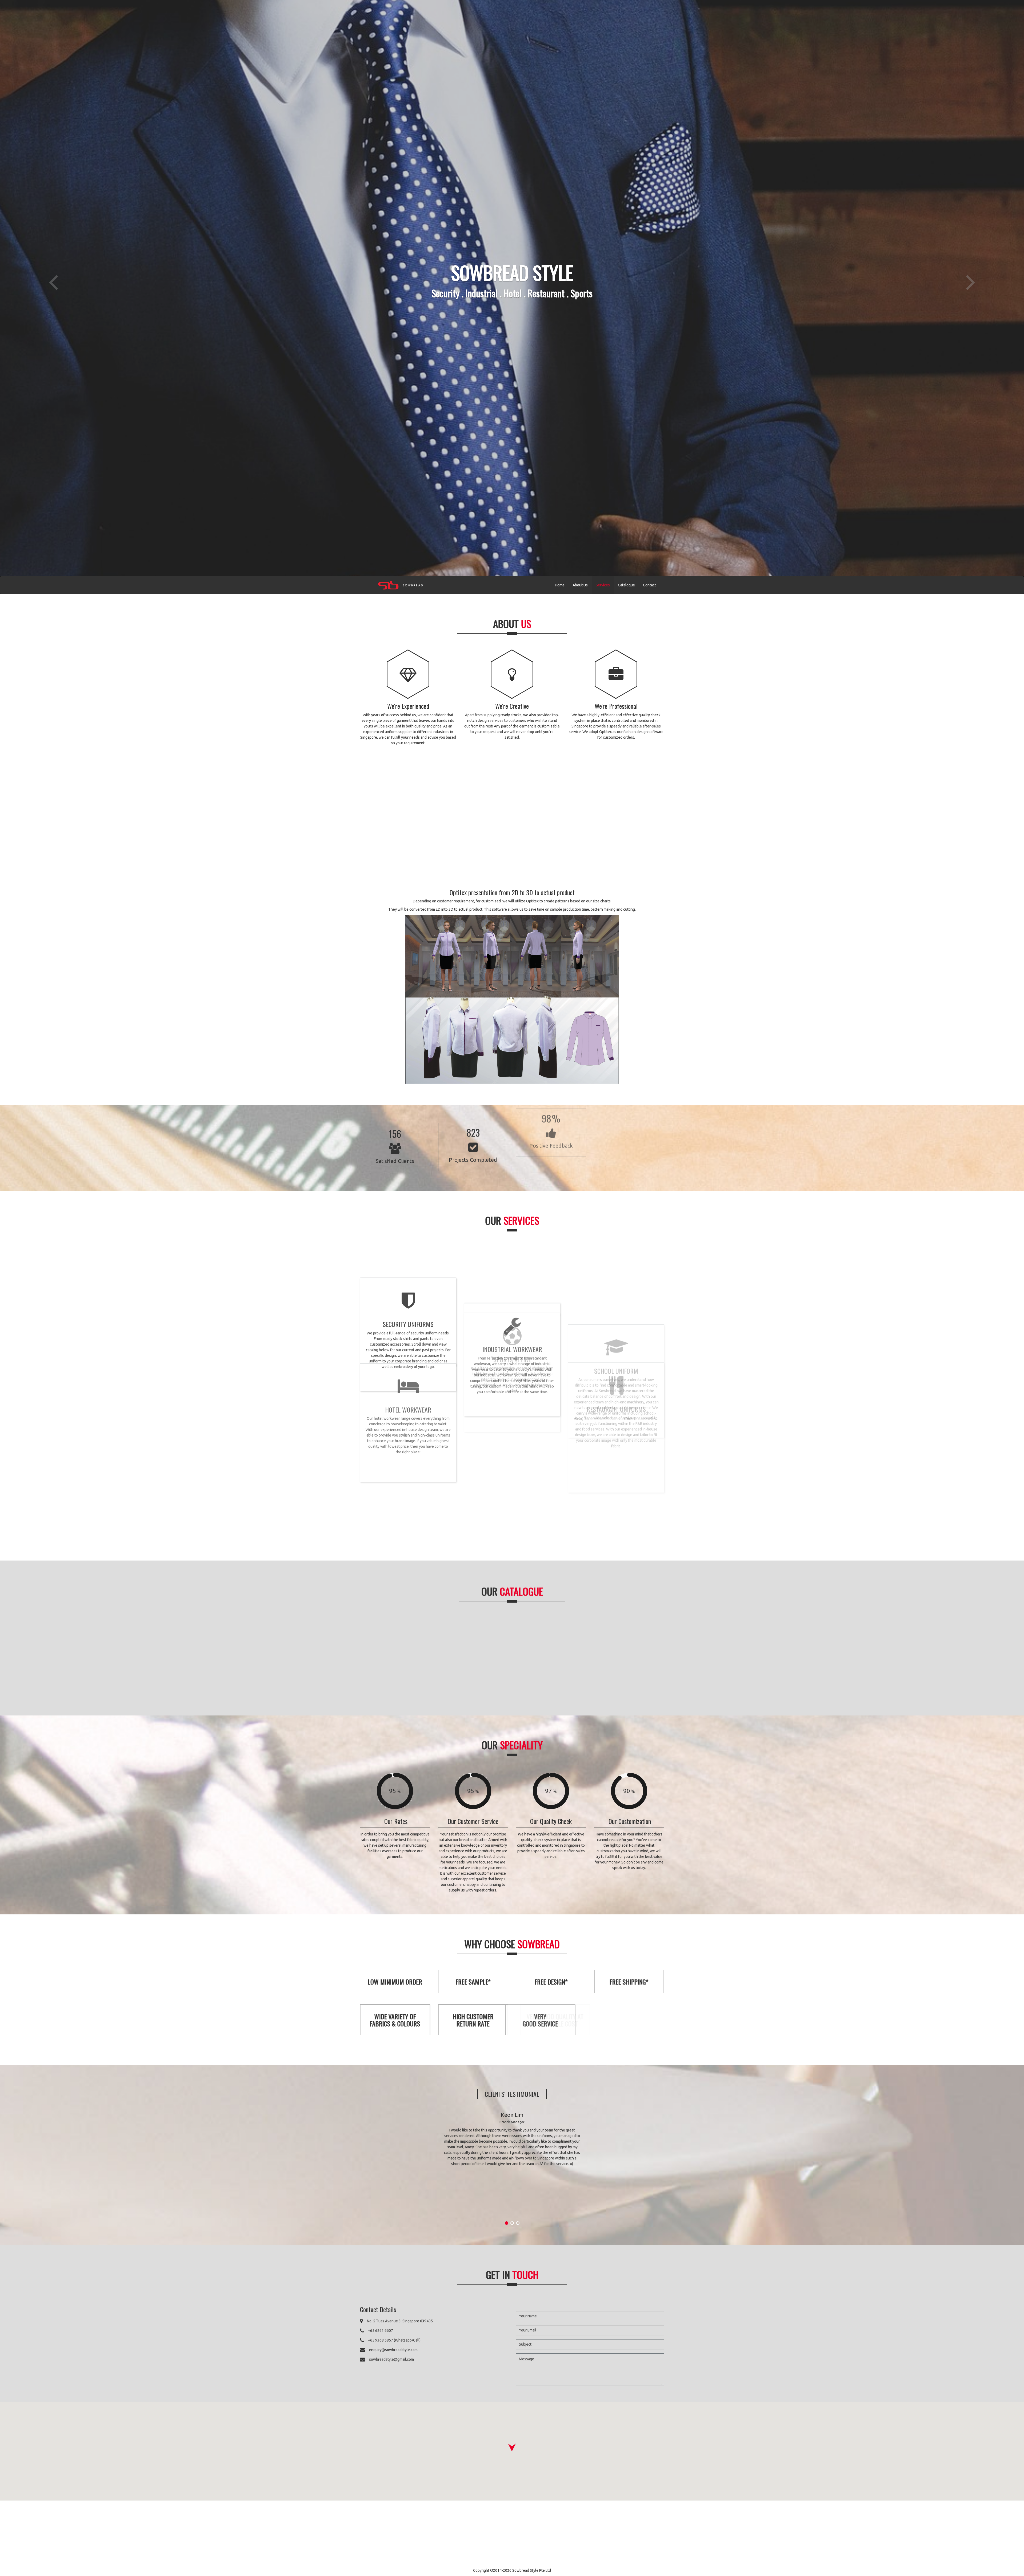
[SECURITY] (391, 1656)
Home (560, 585)
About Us (580, 585)
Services (603, 585)
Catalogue (626, 585)
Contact (649, 585)
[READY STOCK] (633, 1656)
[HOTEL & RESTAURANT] (553, 1656)
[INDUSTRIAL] (472, 1656)
